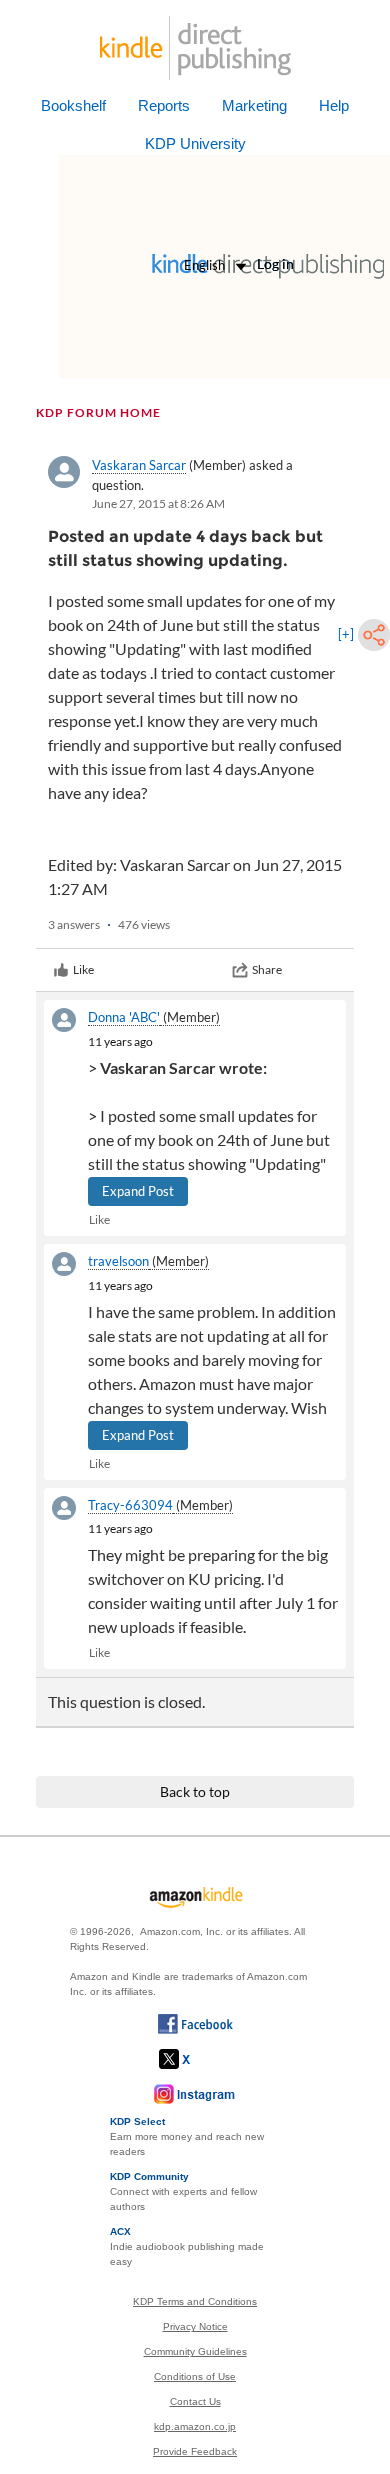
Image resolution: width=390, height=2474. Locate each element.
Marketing (254, 105)
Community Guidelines (195, 2351)
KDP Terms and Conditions (195, 2301)
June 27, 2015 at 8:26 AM (158, 503)
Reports (164, 105)
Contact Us (195, 2401)
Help (334, 105)
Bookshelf (73, 105)
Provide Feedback (195, 2451)
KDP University (195, 143)
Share (267, 969)
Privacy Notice (195, 2326)
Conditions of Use (195, 2376)
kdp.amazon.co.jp (195, 2426)
